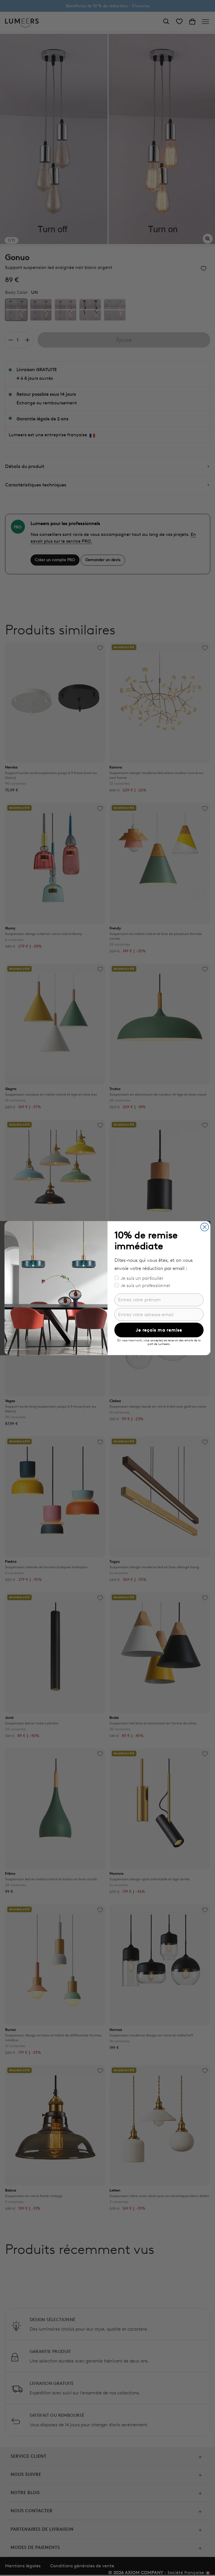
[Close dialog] (205, 1227)
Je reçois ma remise (159, 1330)
